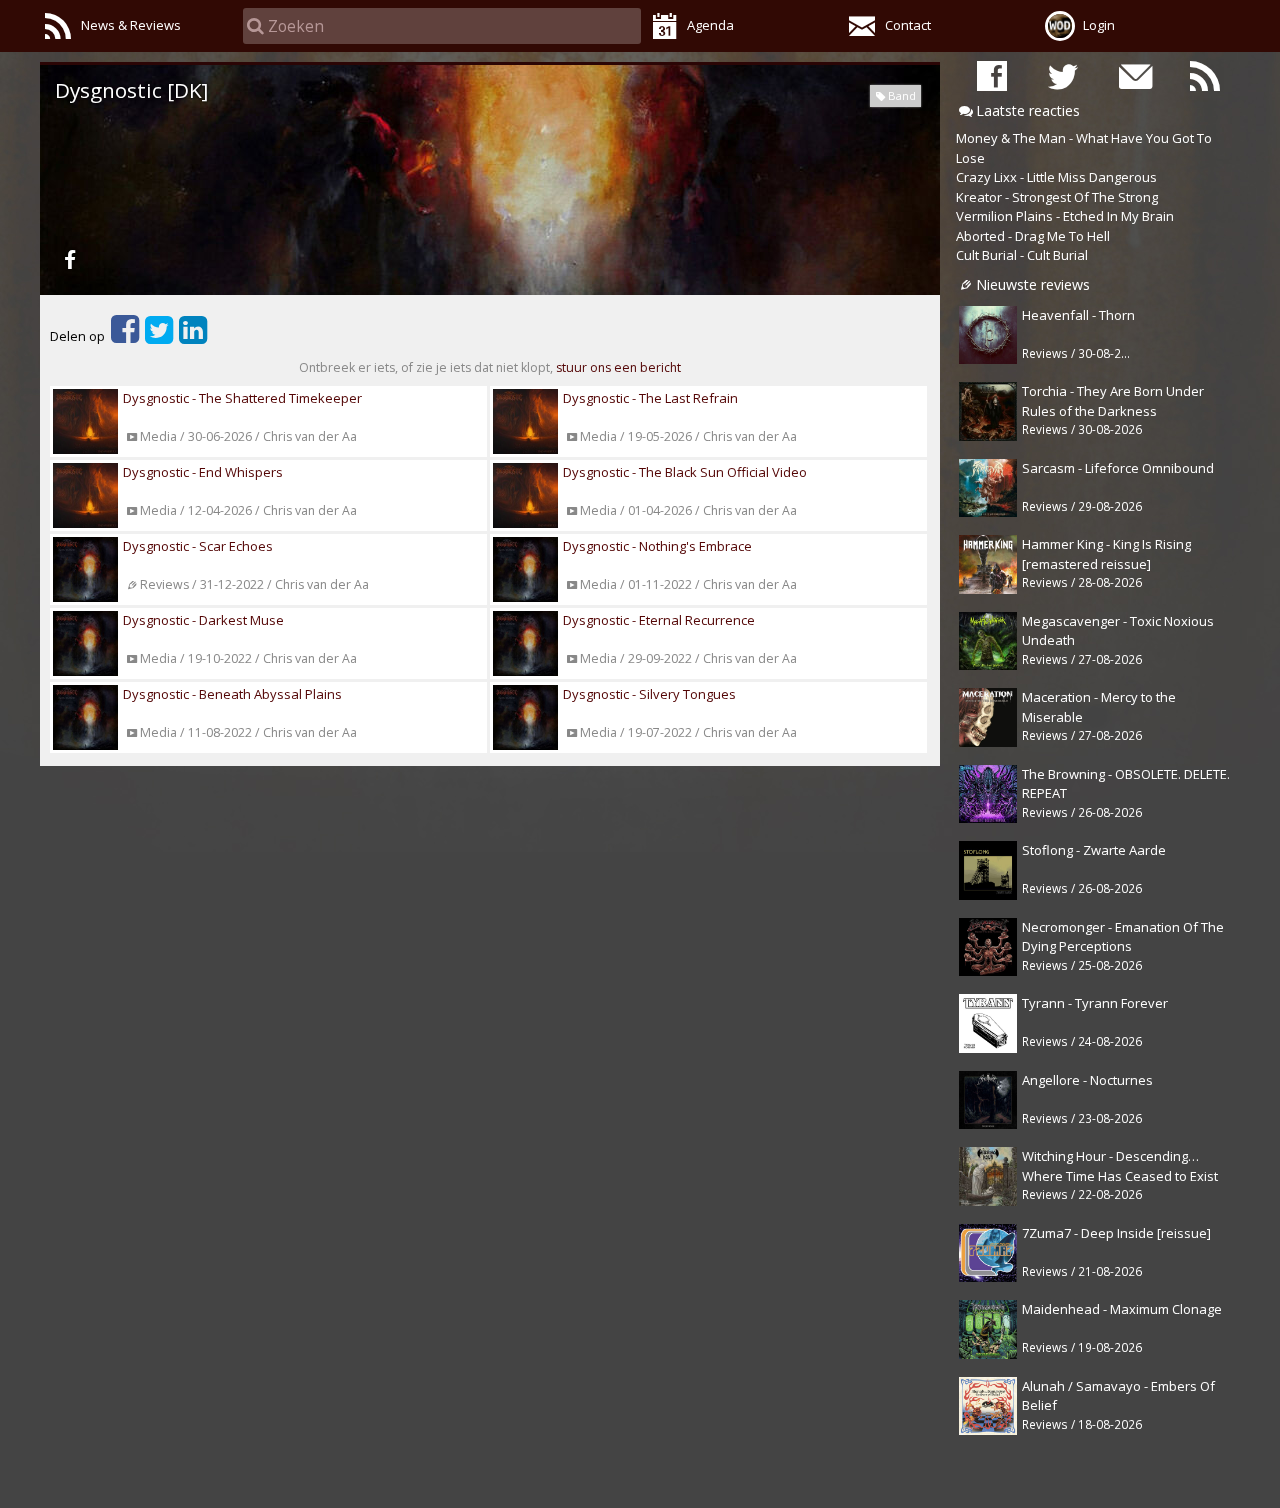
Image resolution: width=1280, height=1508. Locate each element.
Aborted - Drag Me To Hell (1033, 236)
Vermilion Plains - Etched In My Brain (1065, 216)
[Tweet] (159, 336)
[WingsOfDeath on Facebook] (992, 75)
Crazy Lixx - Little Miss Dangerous (1056, 177)
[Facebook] (69, 259)
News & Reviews (131, 25)
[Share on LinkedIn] (193, 336)
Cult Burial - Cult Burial (1022, 255)
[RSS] (1205, 75)
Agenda (710, 25)
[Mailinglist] (1134, 75)
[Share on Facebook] (125, 336)
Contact (908, 25)
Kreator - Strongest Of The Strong (1057, 197)
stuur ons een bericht (618, 367)
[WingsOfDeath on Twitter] (1063, 75)
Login (1099, 25)
